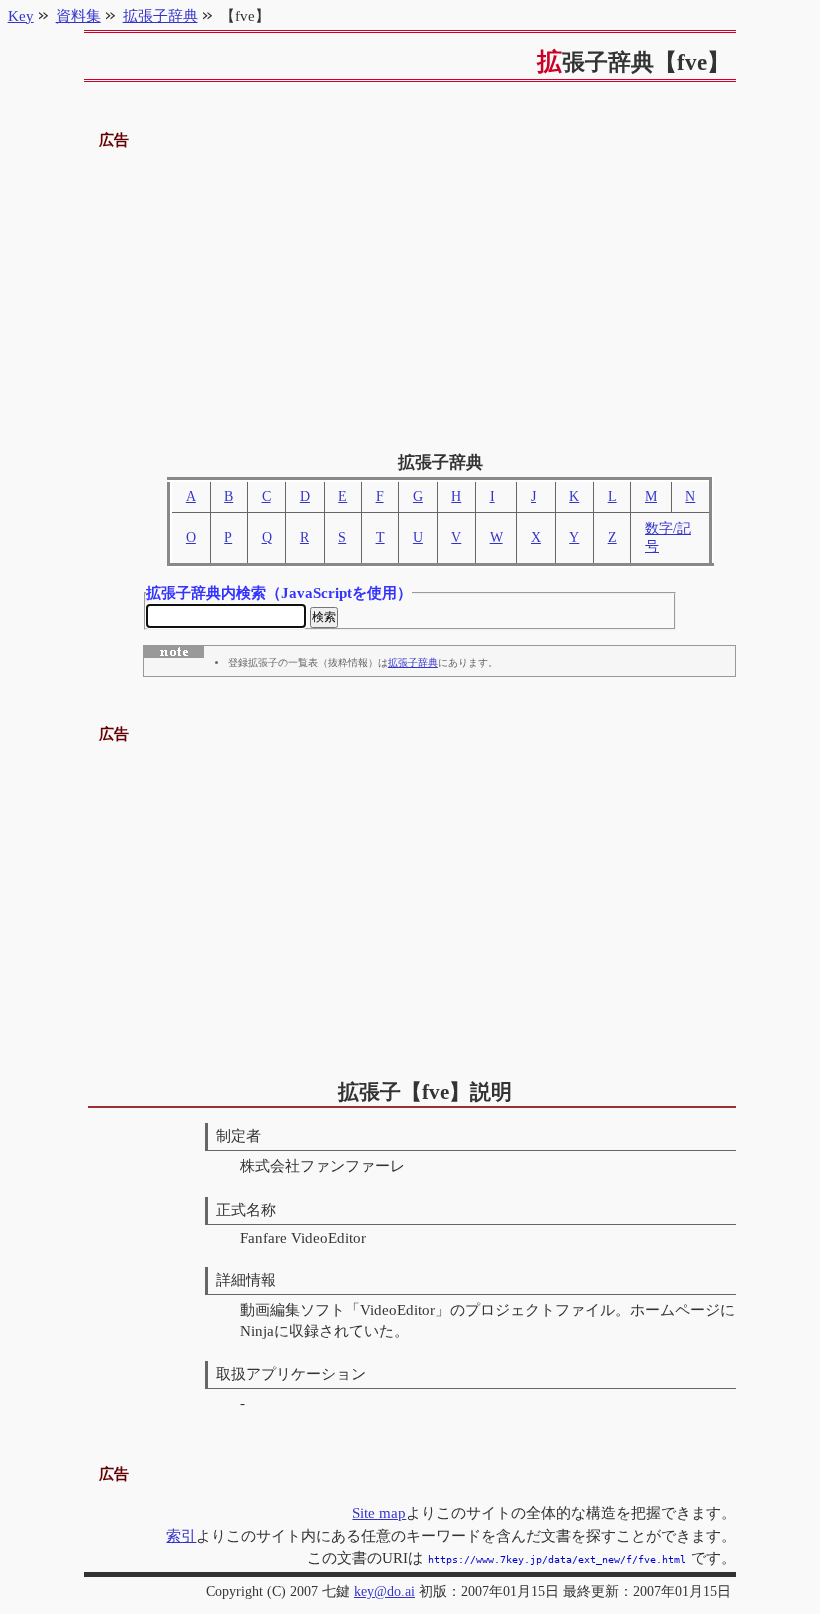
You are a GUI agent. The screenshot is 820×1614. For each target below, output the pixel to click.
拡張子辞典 (413, 662)
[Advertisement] (410, 293)
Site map (379, 1512)
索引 (181, 1535)
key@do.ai (384, 1591)
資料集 (78, 15)
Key (21, 15)
